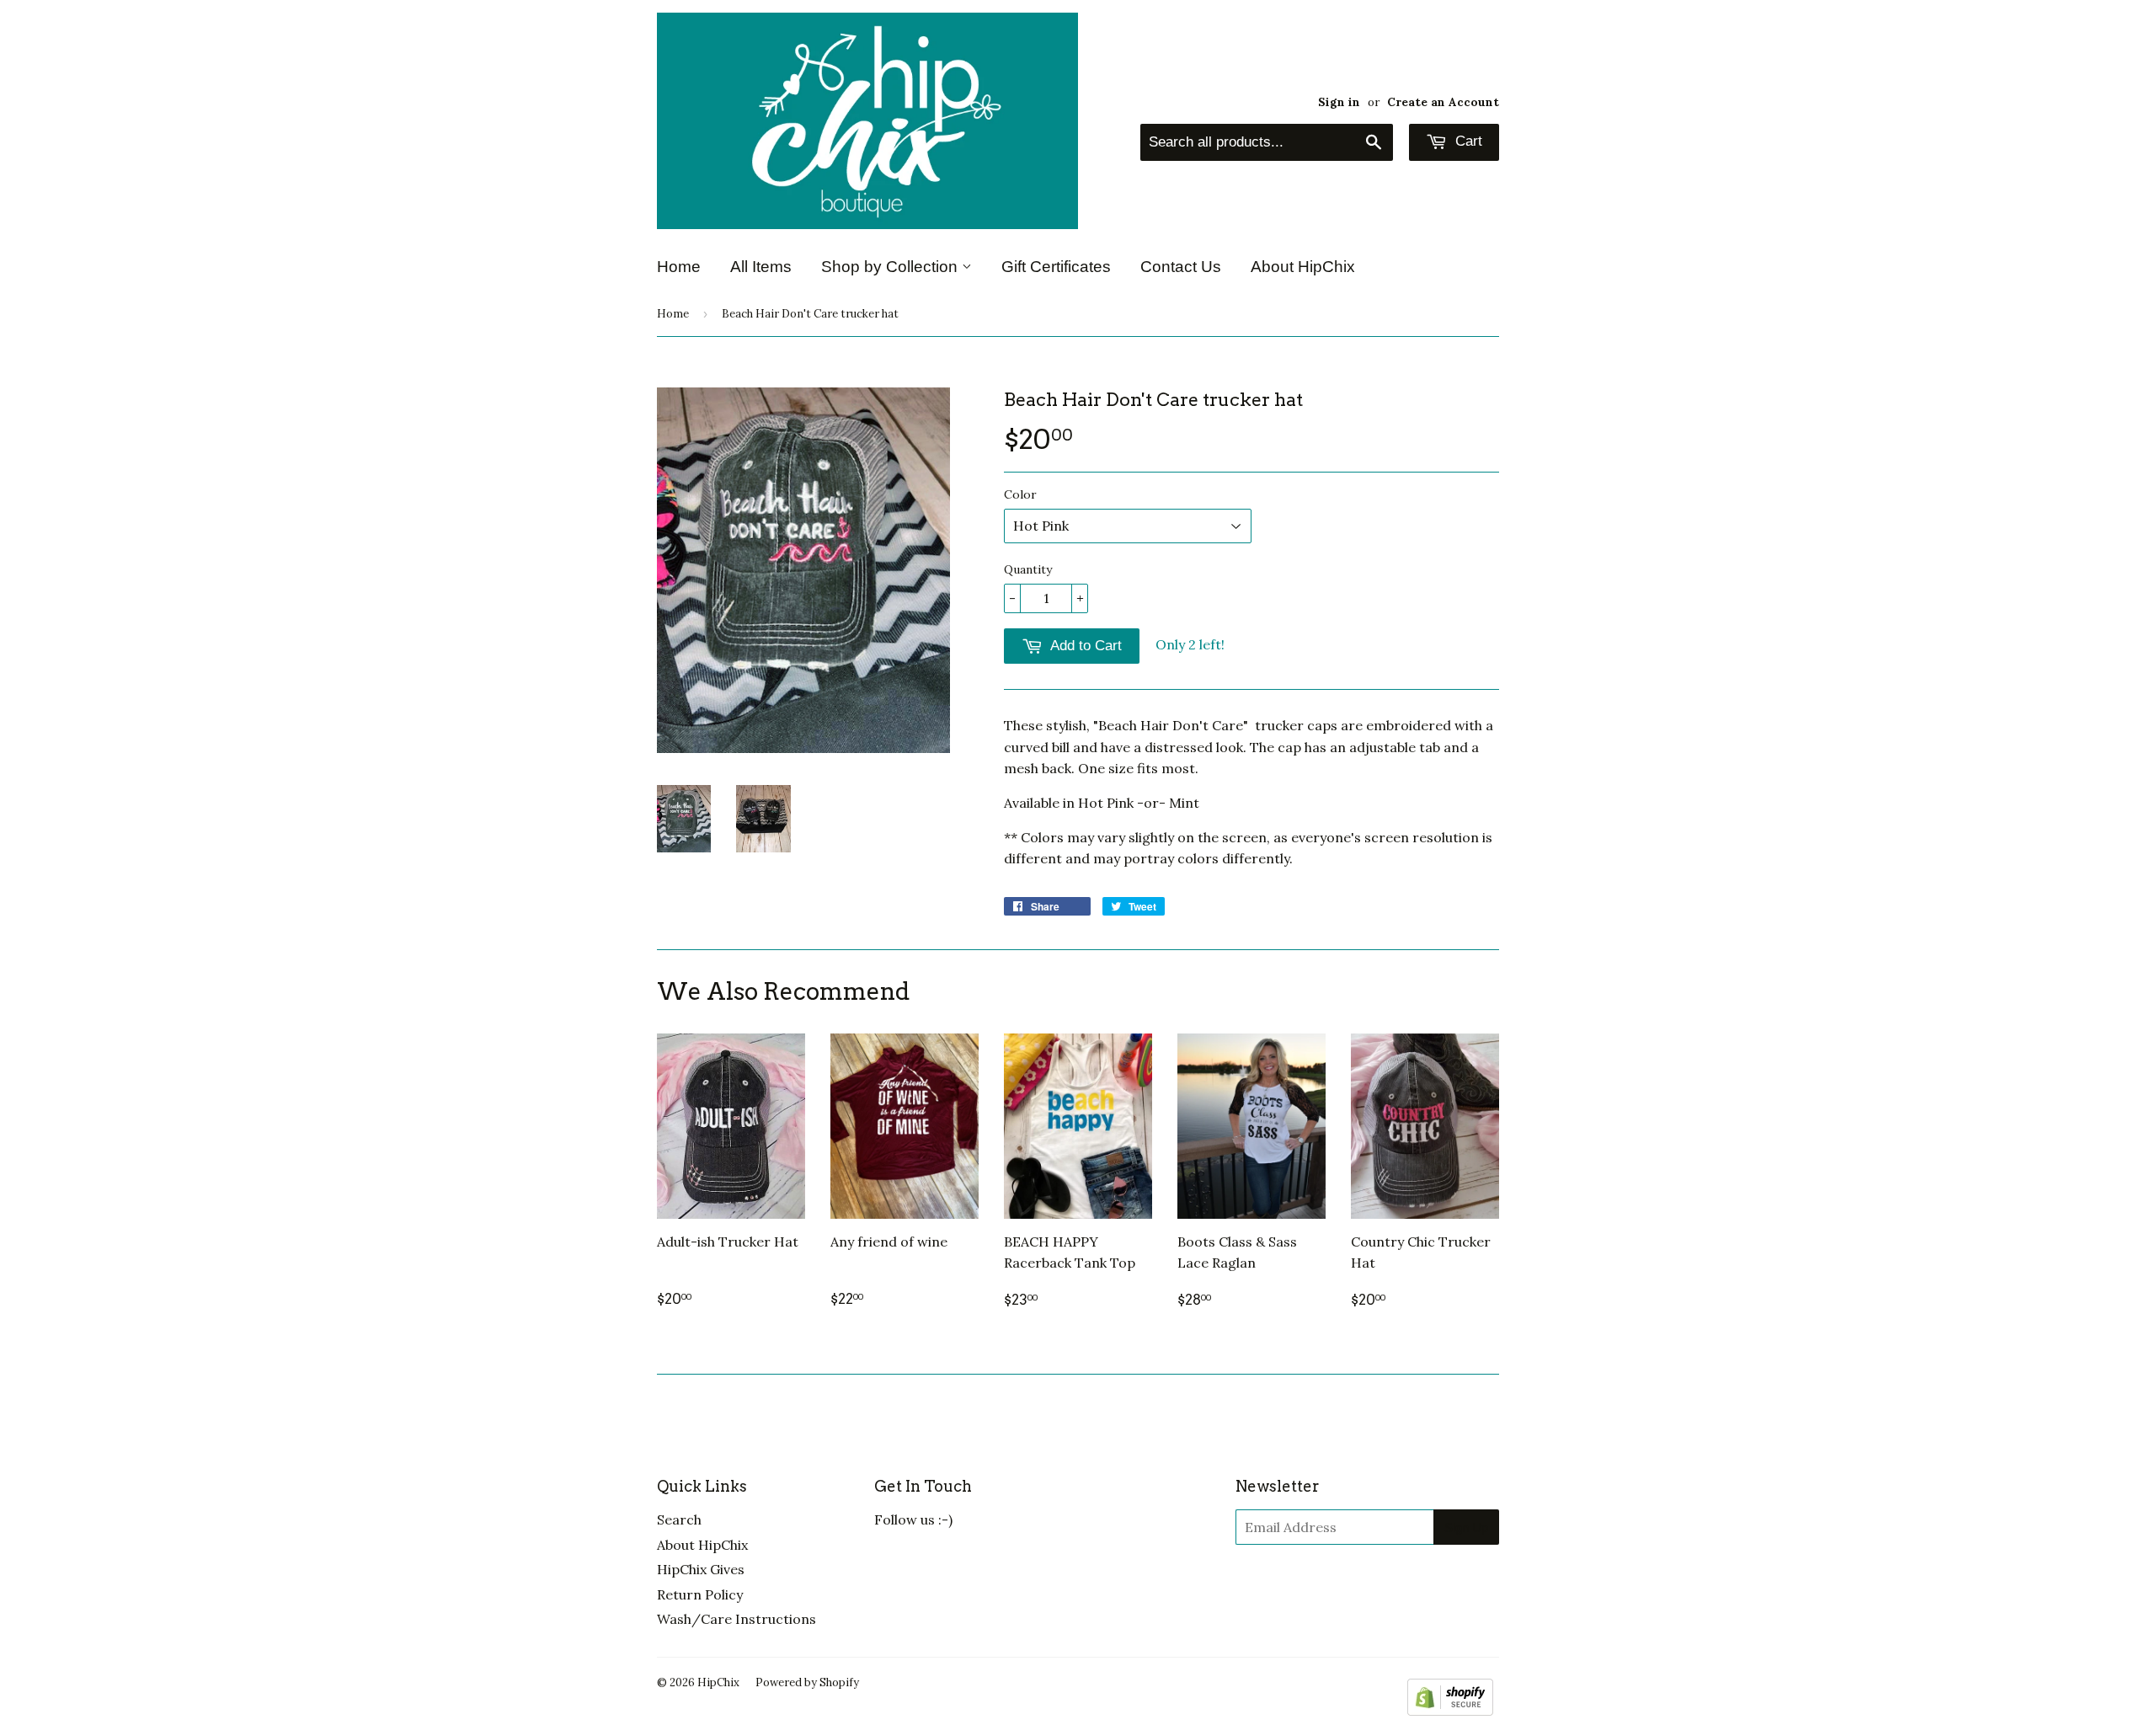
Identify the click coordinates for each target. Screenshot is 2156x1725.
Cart (1467, 141)
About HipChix (1303, 267)
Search (679, 1519)
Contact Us (1181, 267)
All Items (761, 267)
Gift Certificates (1056, 267)
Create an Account (1443, 102)
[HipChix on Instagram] (961, 1562)
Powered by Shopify (807, 1682)
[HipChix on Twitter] (887, 1562)
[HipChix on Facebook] (924, 1562)
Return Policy (700, 1594)
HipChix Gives (701, 1569)
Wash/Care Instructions (736, 1619)
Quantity (1028, 569)
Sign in (1339, 102)
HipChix (718, 1682)
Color (1020, 494)
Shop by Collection (891, 267)
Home (679, 267)
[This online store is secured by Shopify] (1450, 1711)
